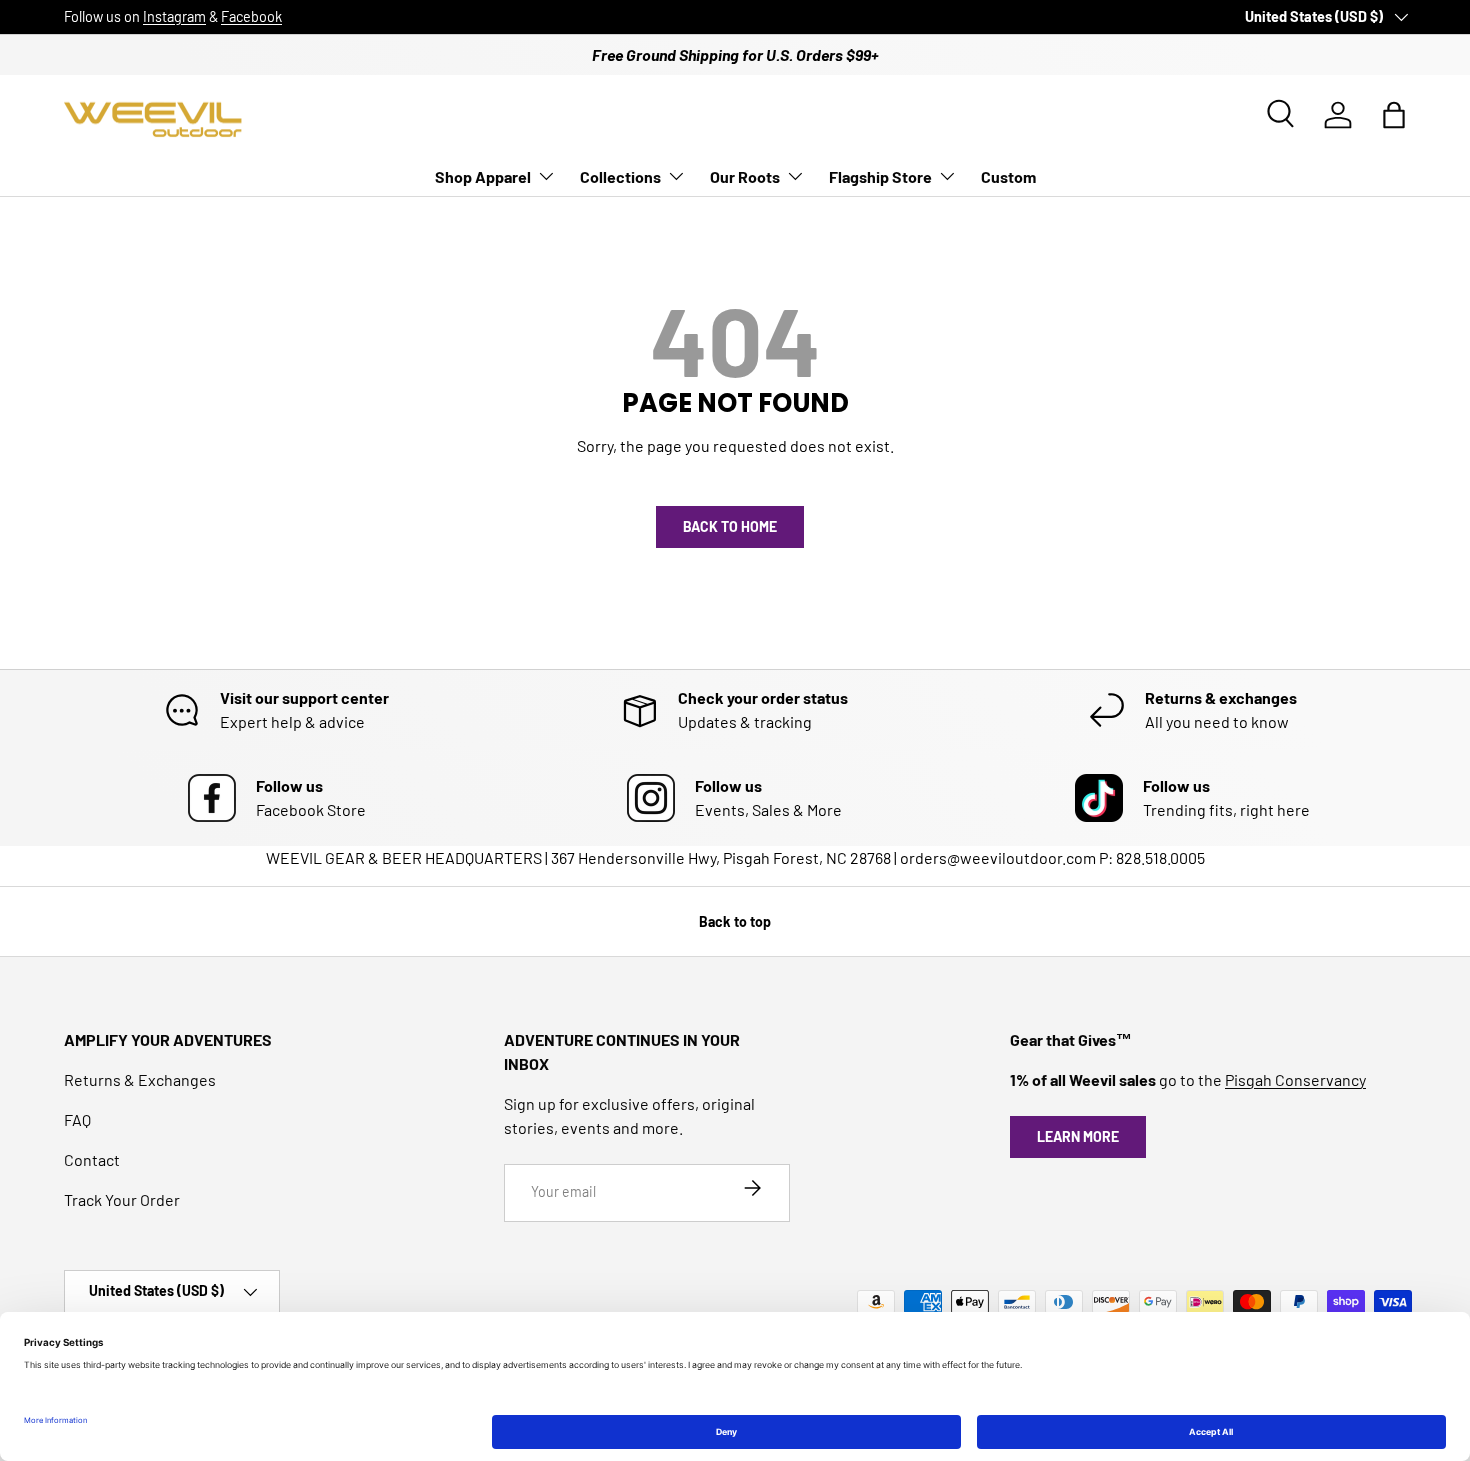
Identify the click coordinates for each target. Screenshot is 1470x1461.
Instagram (174, 16)
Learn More (1078, 1136)
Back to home (730, 526)
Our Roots (745, 176)
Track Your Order (122, 1199)
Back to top (735, 921)
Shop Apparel (483, 176)
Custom (1008, 176)
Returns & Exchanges (140, 1079)
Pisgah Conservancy (1295, 1079)
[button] (1394, 115)
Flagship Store (880, 176)
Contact (92, 1159)
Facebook (251, 16)
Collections (620, 176)
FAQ (77, 1119)
